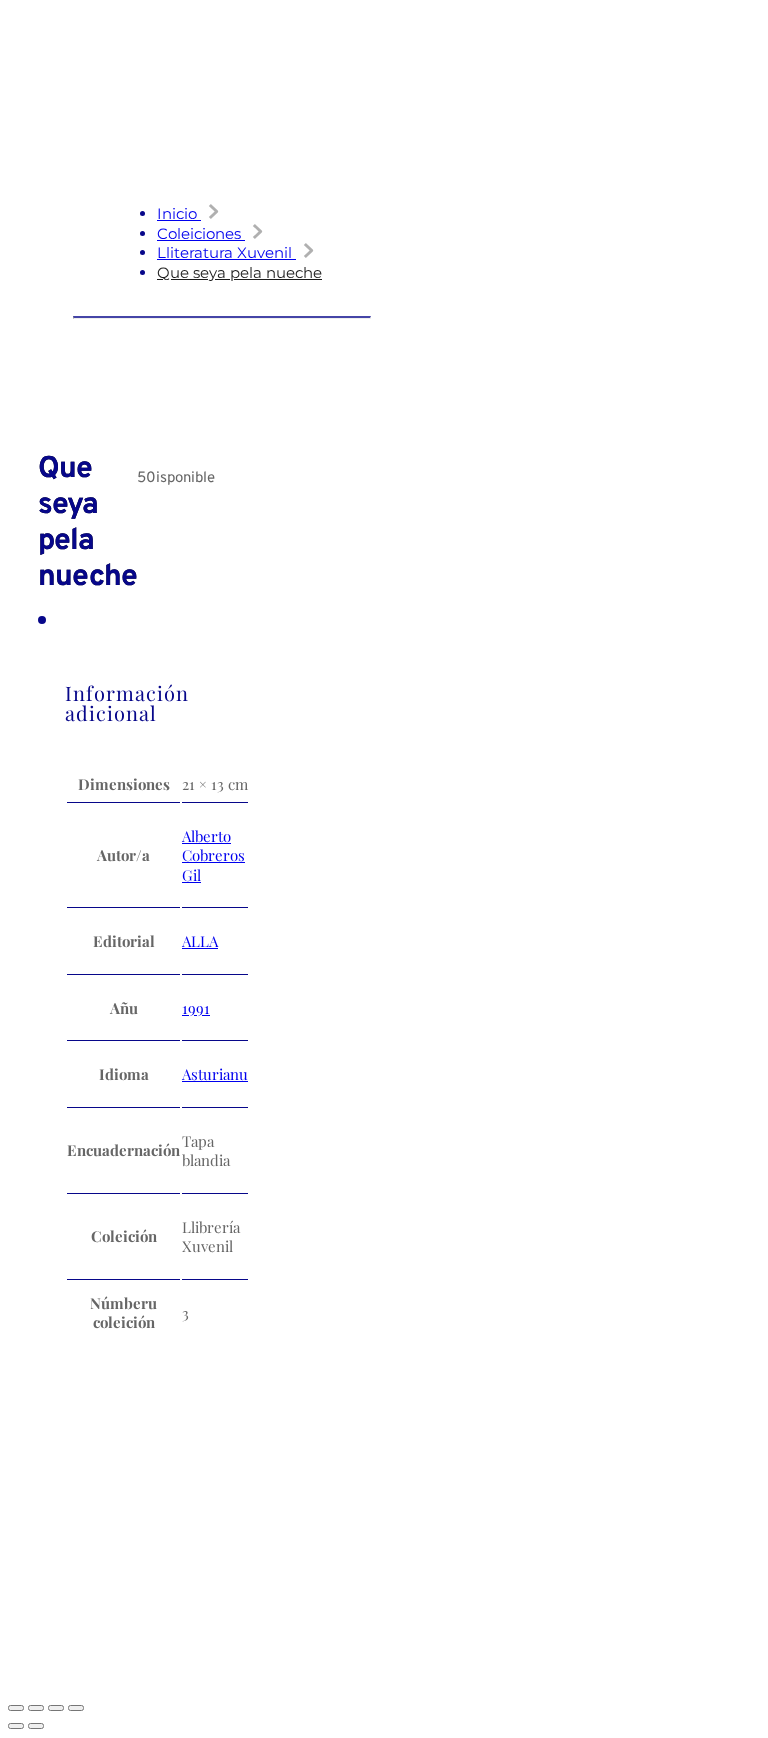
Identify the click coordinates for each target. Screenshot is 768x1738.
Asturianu (215, 1074)
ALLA (200, 941)
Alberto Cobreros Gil (213, 855)
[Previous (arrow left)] (16, 1726)
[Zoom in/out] (16, 1708)
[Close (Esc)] (76, 1708)
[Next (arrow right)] (36, 1726)
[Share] (56, 1708)
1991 (196, 1008)
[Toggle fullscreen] (36, 1708)
